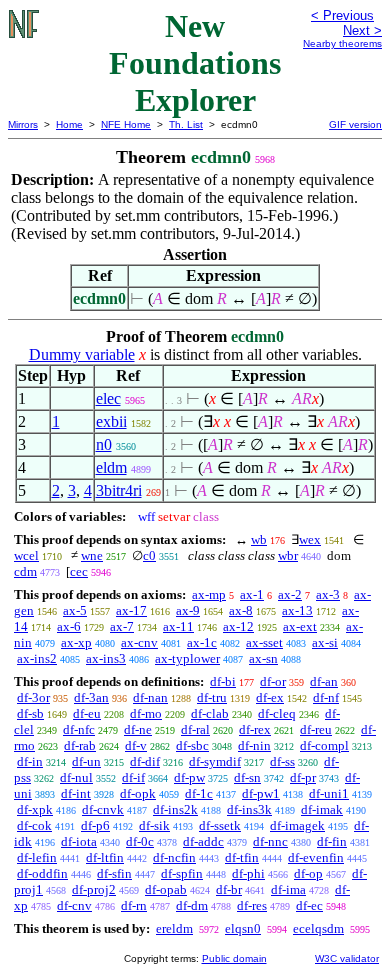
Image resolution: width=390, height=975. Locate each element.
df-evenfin (316, 857)
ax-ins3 (106, 658)
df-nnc (270, 841)
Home (69, 124)
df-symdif (215, 761)
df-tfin (242, 857)
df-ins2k (175, 809)
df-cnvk (103, 809)
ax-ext (300, 626)
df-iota (79, 841)
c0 (149, 555)
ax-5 (75, 610)
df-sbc (192, 745)
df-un (86, 761)
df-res (252, 905)
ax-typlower (187, 658)
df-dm (192, 905)
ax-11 (178, 626)
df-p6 (95, 825)
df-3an (91, 697)
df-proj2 (94, 889)
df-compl (324, 745)
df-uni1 (329, 793)
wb (259, 539)
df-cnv (74, 905)
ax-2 (290, 594)
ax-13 (297, 610)
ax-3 (328, 594)
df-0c (140, 841)
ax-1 (252, 594)
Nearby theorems (342, 43)
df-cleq (277, 713)
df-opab (166, 889)
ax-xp (76, 642)
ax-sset (264, 642)
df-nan (150, 697)
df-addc (203, 841)
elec (108, 398)
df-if (133, 777)
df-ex (270, 697)
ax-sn (263, 658)
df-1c (199, 793)
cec (79, 571)
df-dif (145, 761)
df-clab (210, 713)
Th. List (186, 124)
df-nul (76, 777)
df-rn (134, 905)
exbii (111, 421)
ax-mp (209, 594)
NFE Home (126, 124)
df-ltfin (105, 857)
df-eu (87, 713)
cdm (25, 571)
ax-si (325, 642)
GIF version (355, 124)
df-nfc (79, 729)
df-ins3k (249, 809)
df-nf (326, 697)
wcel (26, 555)
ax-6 (69, 626)
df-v (136, 745)
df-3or (33, 697)
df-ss (282, 761)
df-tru (212, 697)
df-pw (189, 777)
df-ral (195, 729)
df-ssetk (220, 825)
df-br (229, 889)
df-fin (332, 841)
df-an (324, 681)
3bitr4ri (119, 490)
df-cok (34, 825)
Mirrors (23, 124)
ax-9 (188, 610)
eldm (111, 467)
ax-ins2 (37, 658)
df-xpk (35, 809)
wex (310, 539)
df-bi (223, 681)
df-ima (288, 889)
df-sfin (114, 873)
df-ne (138, 729)
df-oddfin (42, 873)
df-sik (154, 825)
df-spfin (182, 873)
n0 (104, 444)
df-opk (138, 793)
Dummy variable (82, 354)
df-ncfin (174, 857)
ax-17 (131, 610)
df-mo (146, 713)
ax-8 (241, 610)
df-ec (309, 905)
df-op (308, 873)
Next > (362, 30)
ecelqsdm (318, 928)
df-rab (80, 745)
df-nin (254, 745)
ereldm (174, 928)
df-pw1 (261, 793)
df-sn (247, 777)
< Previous (342, 15)
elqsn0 (243, 928)
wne (92, 555)
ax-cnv (139, 642)
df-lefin (37, 857)
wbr (288, 555)
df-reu (316, 729)
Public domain (234, 958)
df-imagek (297, 825)
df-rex (255, 729)
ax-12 (238, 626)
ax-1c (202, 642)
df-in (30, 761)
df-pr (303, 777)
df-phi (248, 873)
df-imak (322, 809)
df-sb (30, 713)
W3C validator (347, 958)
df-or (273, 681)
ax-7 (122, 626)
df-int (76, 793)
